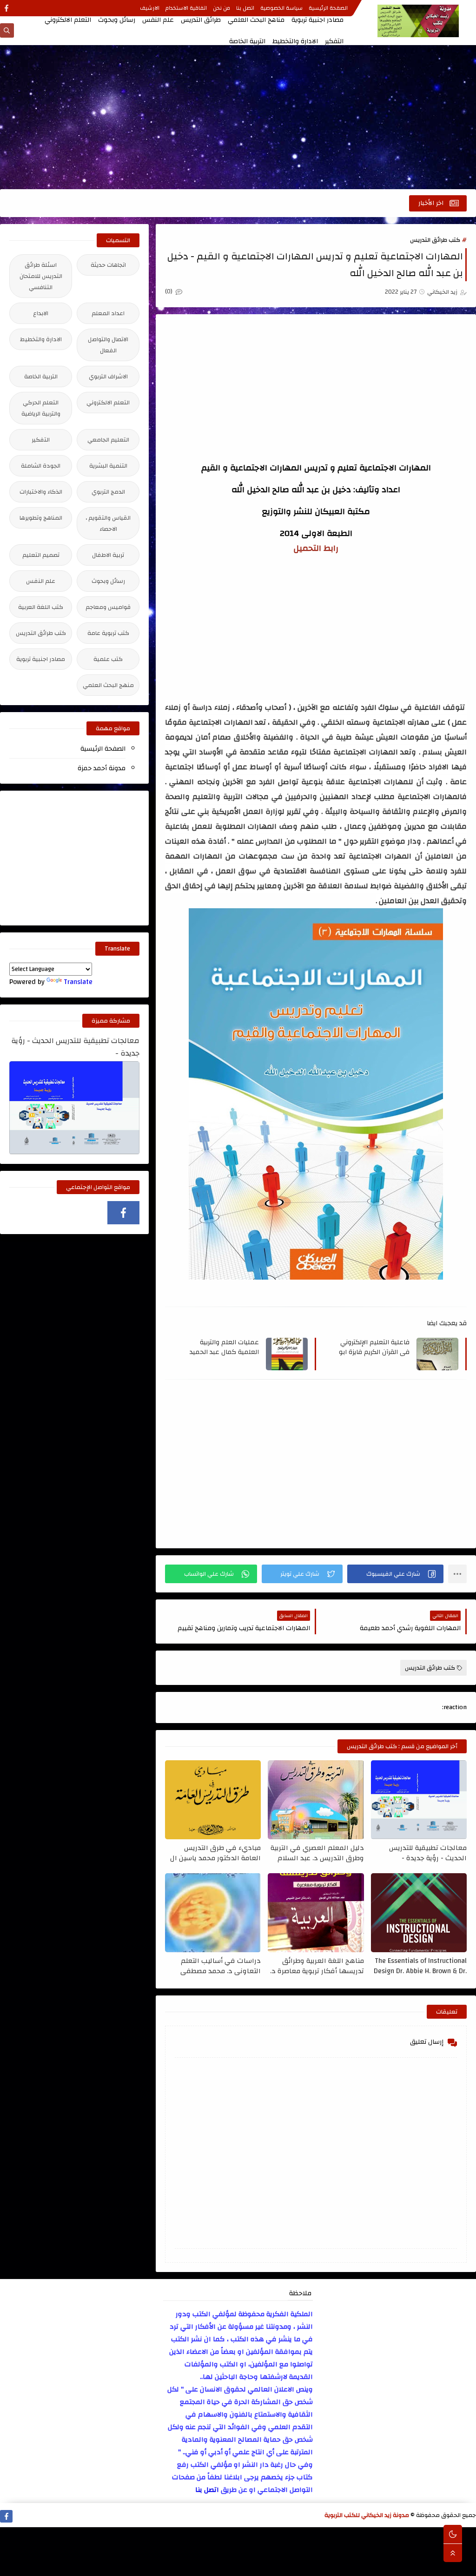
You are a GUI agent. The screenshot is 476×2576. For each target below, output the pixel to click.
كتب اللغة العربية (41, 607)
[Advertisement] (238, 117)
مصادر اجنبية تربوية (317, 20)
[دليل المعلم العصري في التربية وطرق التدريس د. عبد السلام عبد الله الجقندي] (316, 1800)
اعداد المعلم (108, 313)
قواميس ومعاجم (108, 607)
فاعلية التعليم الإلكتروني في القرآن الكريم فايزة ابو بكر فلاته (374, 1347)
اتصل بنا (245, 8)
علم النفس (158, 20)
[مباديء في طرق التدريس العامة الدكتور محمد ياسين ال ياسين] (213, 1800)
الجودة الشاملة (41, 466)
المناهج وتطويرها (41, 518)
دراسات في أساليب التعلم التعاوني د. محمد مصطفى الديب (221, 1966)
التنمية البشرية (108, 466)
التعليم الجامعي (108, 440)
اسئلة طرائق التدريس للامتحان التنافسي (41, 276)
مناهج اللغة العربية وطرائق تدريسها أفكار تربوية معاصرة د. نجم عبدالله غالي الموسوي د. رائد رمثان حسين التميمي (317, 1966)
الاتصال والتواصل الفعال (108, 345)
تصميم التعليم (41, 555)
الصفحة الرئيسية (328, 8)
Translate (78, 982)
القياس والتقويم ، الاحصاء (108, 523)
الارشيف (150, 8)
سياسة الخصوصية (281, 8)
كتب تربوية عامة (108, 633)
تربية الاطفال (108, 555)
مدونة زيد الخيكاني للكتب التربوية (367, 2515)
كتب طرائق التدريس (435, 240)
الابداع (41, 313)
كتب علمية (108, 659)
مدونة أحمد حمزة (102, 768)
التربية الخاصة (247, 41)
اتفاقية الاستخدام (186, 8)
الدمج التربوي (108, 492)
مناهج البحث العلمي (256, 20)
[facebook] (6, 8)
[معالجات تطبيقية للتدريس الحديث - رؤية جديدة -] (419, 1800)
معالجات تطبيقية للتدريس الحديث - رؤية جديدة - (428, 1853)
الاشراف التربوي (108, 376)
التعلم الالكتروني (68, 20)
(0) (169, 291)
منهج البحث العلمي (108, 685)
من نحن (221, 8)
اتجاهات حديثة (108, 265)
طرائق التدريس (201, 20)
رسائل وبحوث (117, 20)
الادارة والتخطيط (295, 41)
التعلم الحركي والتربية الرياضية (41, 408)
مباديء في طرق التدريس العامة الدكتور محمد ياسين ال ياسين (215, 1853)
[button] (395, 1574)
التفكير (334, 41)
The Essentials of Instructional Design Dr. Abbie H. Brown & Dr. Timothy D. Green (420, 1966)
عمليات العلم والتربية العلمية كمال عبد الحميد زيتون (224, 1347)
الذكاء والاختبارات (41, 492)
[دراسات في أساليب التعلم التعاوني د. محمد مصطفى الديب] (213, 1913)
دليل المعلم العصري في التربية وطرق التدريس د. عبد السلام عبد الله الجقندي (317, 1853)
